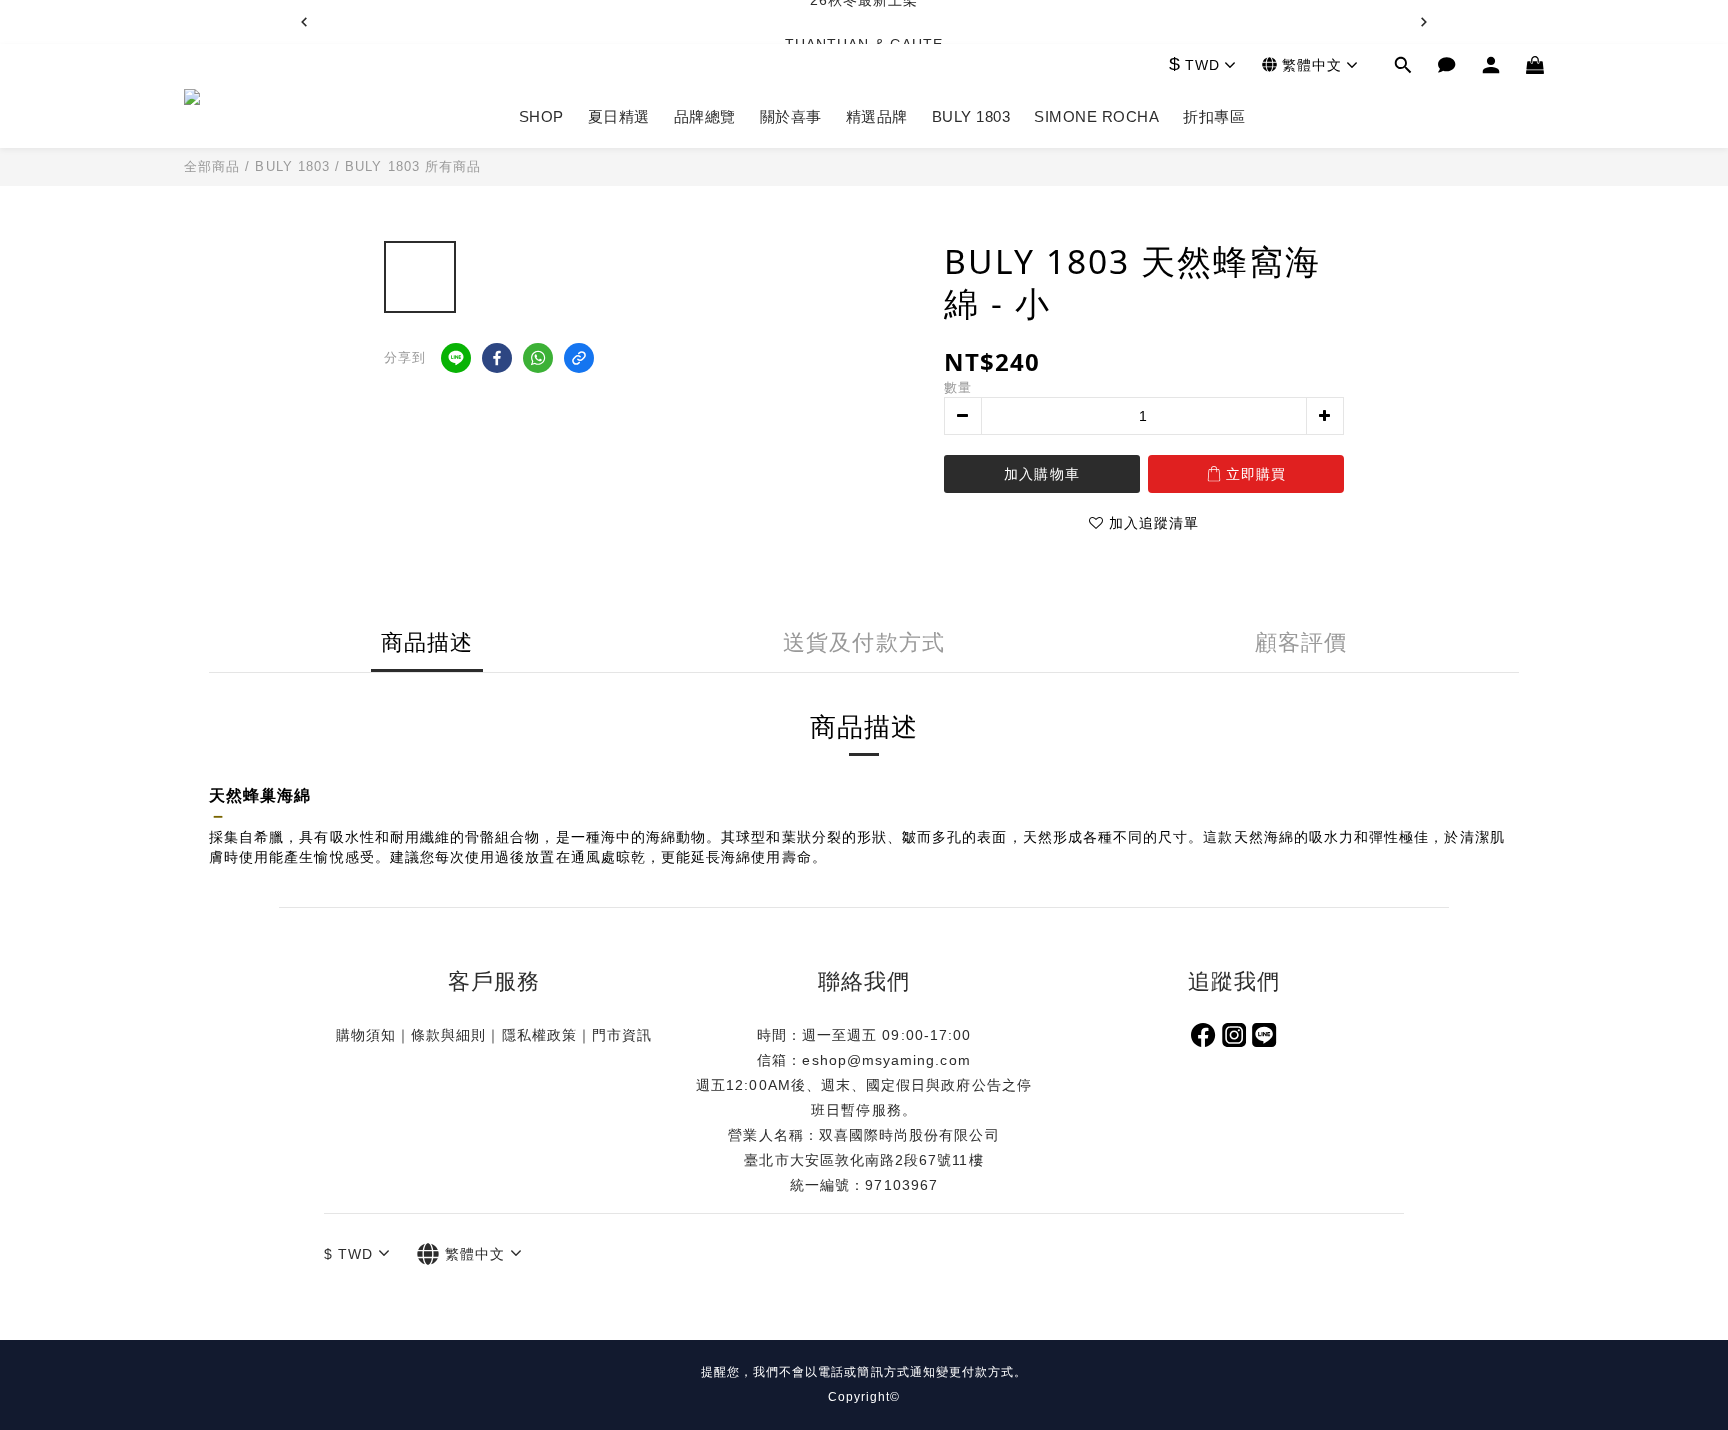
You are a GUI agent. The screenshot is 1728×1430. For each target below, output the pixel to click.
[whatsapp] (538, 358)
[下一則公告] (1424, 22)
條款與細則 (448, 1035)
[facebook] (497, 358)
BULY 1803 (292, 166)
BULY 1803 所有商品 (413, 166)
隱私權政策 (539, 1035)
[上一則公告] (304, 22)
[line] (456, 358)
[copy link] (579, 358)
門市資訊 (622, 1035)
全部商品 (212, 166)
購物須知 (366, 1035)
